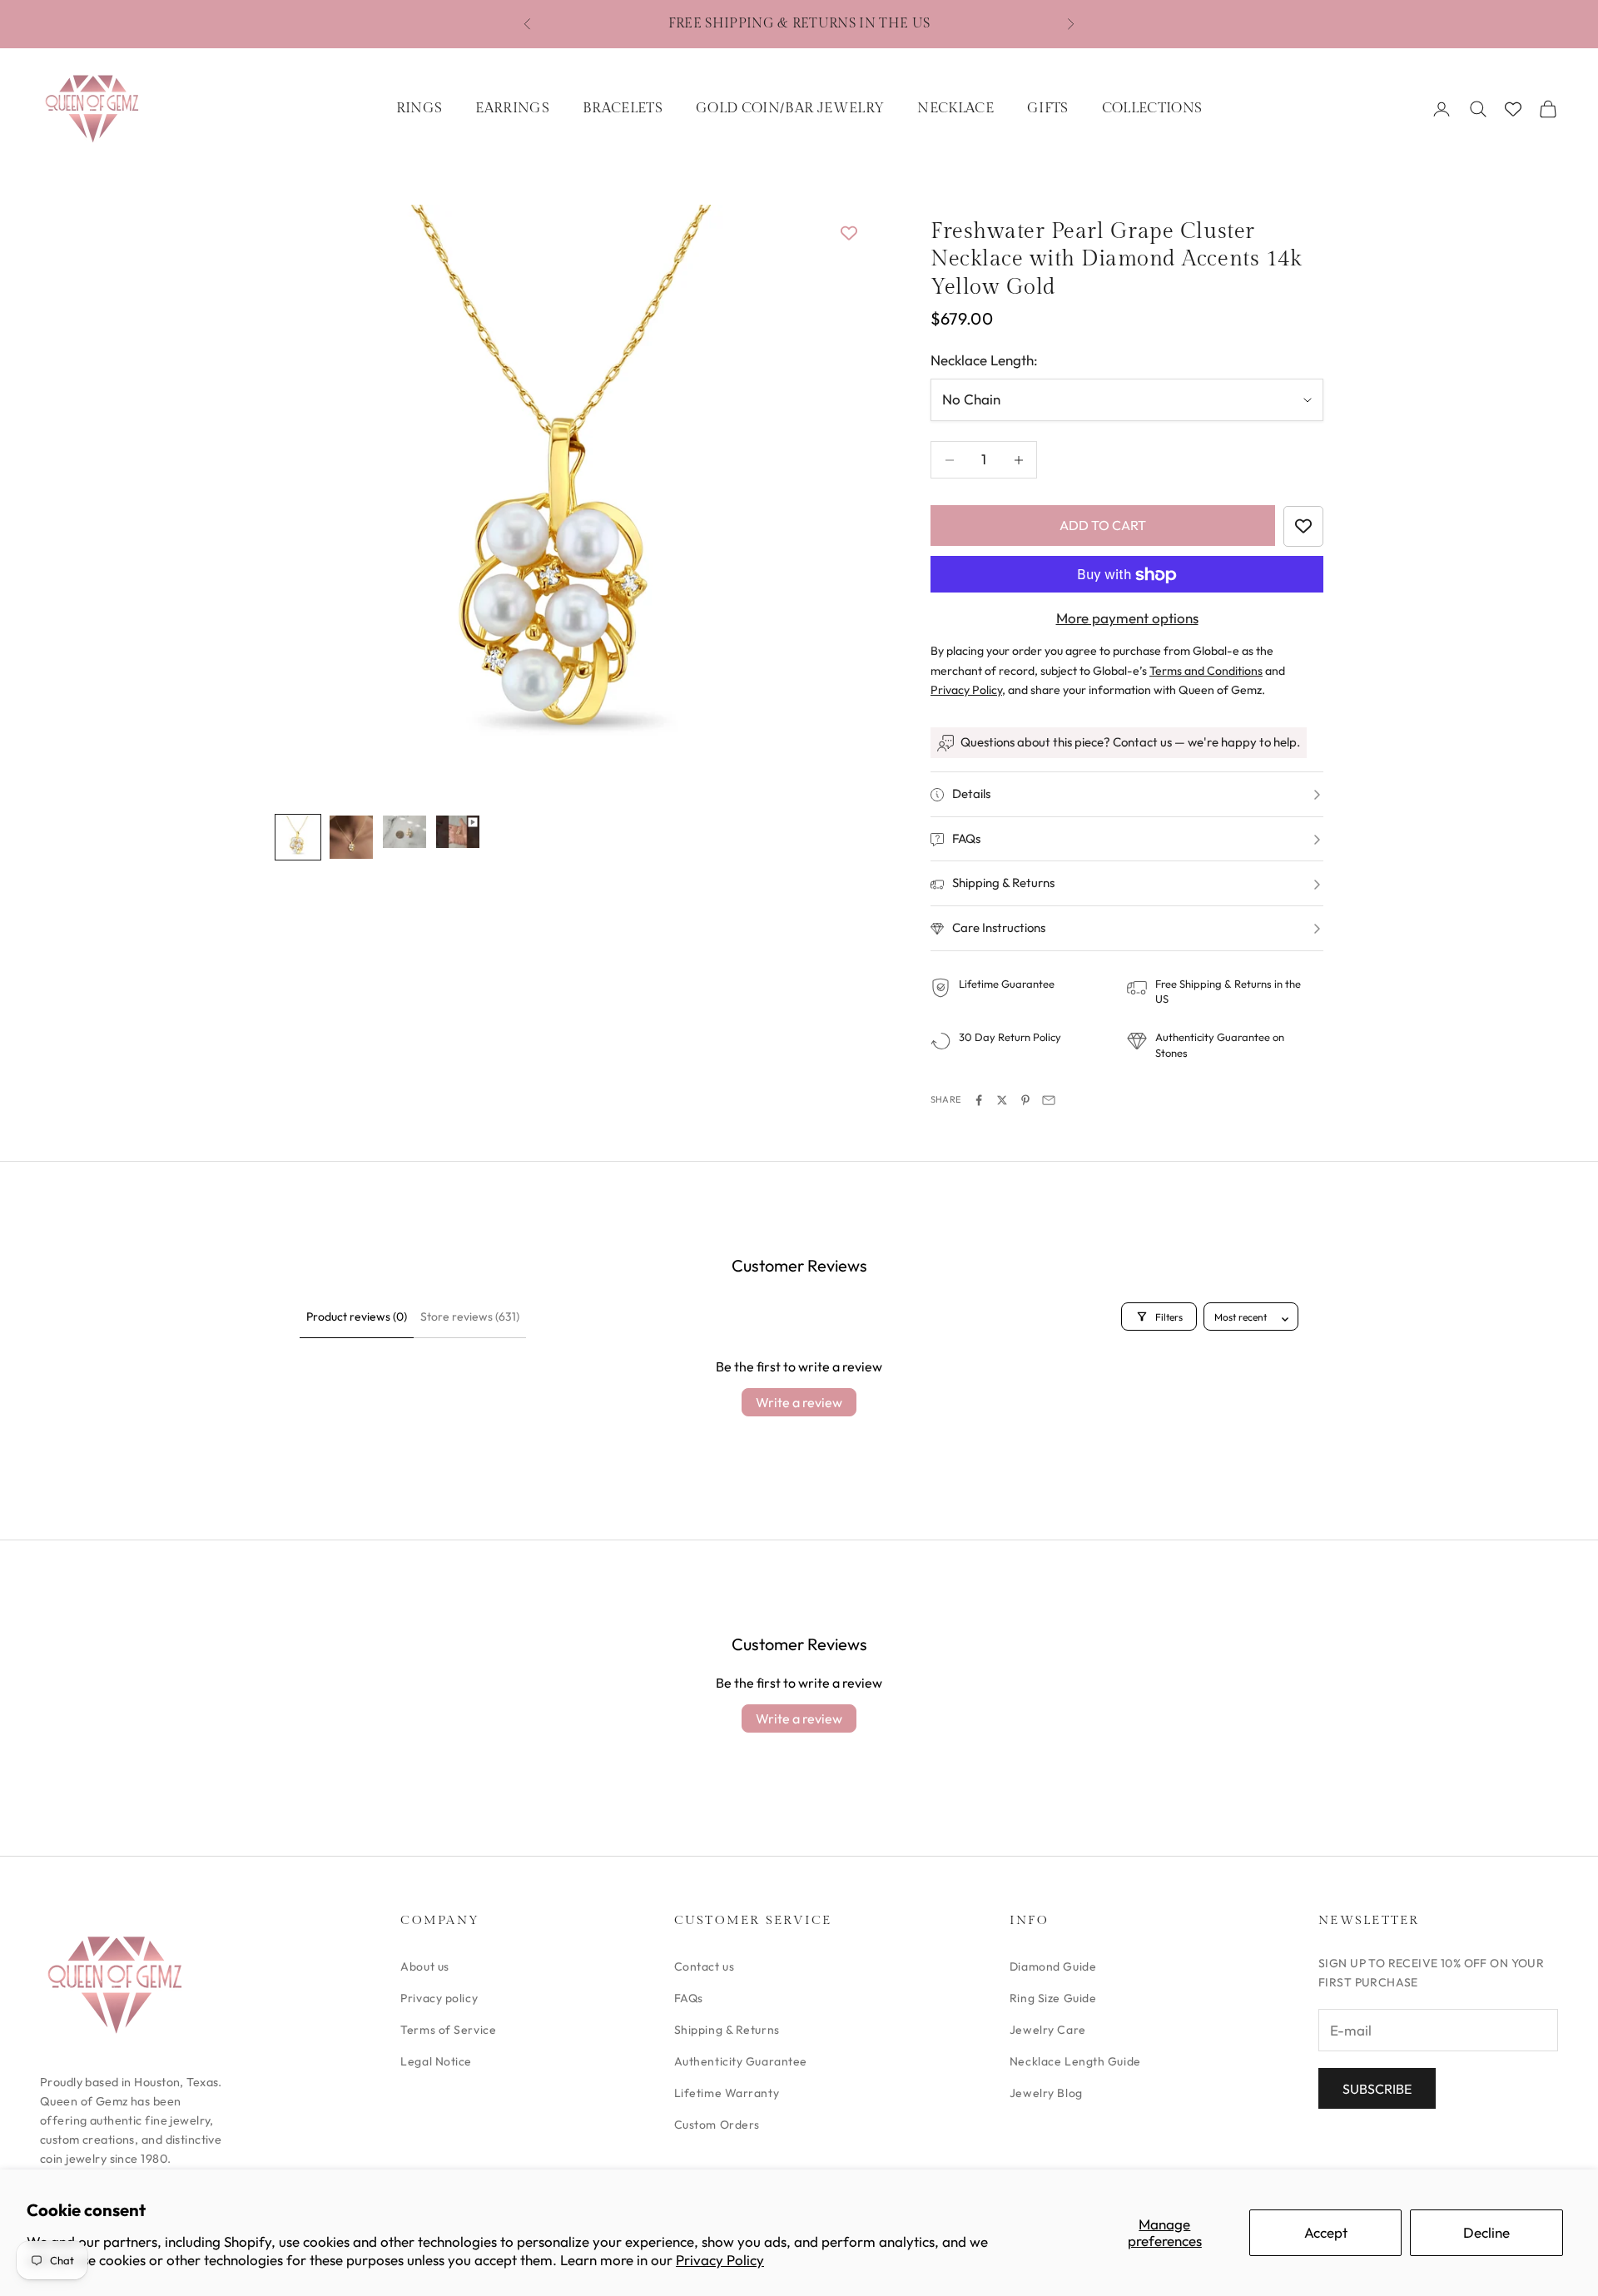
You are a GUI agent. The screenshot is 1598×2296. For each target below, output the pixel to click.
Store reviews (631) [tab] (470, 1317)
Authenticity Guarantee (741, 2061)
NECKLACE (955, 108)
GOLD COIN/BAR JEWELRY (790, 108)
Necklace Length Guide (1075, 2061)
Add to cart (1103, 526)
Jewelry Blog (1046, 2093)
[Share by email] (1049, 1100)
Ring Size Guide (1053, 1998)
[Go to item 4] (458, 832)
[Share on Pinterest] (1025, 1100)
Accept (1326, 2232)
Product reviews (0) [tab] (357, 1317)
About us (424, 1966)
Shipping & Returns (727, 2030)
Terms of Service (448, 2030)
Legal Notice (436, 2061)
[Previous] (306, 499)
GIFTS (1048, 108)
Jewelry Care (1048, 2030)
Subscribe (1377, 2089)
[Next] (832, 499)
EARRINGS (512, 108)
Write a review (799, 1402)
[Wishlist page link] (1513, 109)
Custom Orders (717, 2125)
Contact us (705, 1966)
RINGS (419, 108)
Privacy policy (439, 1998)
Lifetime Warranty (727, 2093)
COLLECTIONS (1152, 108)
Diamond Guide (1053, 1966)
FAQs (689, 1998)
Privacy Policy (720, 2260)
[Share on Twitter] (1002, 1100)
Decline (1486, 2232)
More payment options (1127, 619)
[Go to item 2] (351, 837)
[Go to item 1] (298, 837)
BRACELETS (623, 108)
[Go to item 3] (404, 832)
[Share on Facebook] (979, 1100)
